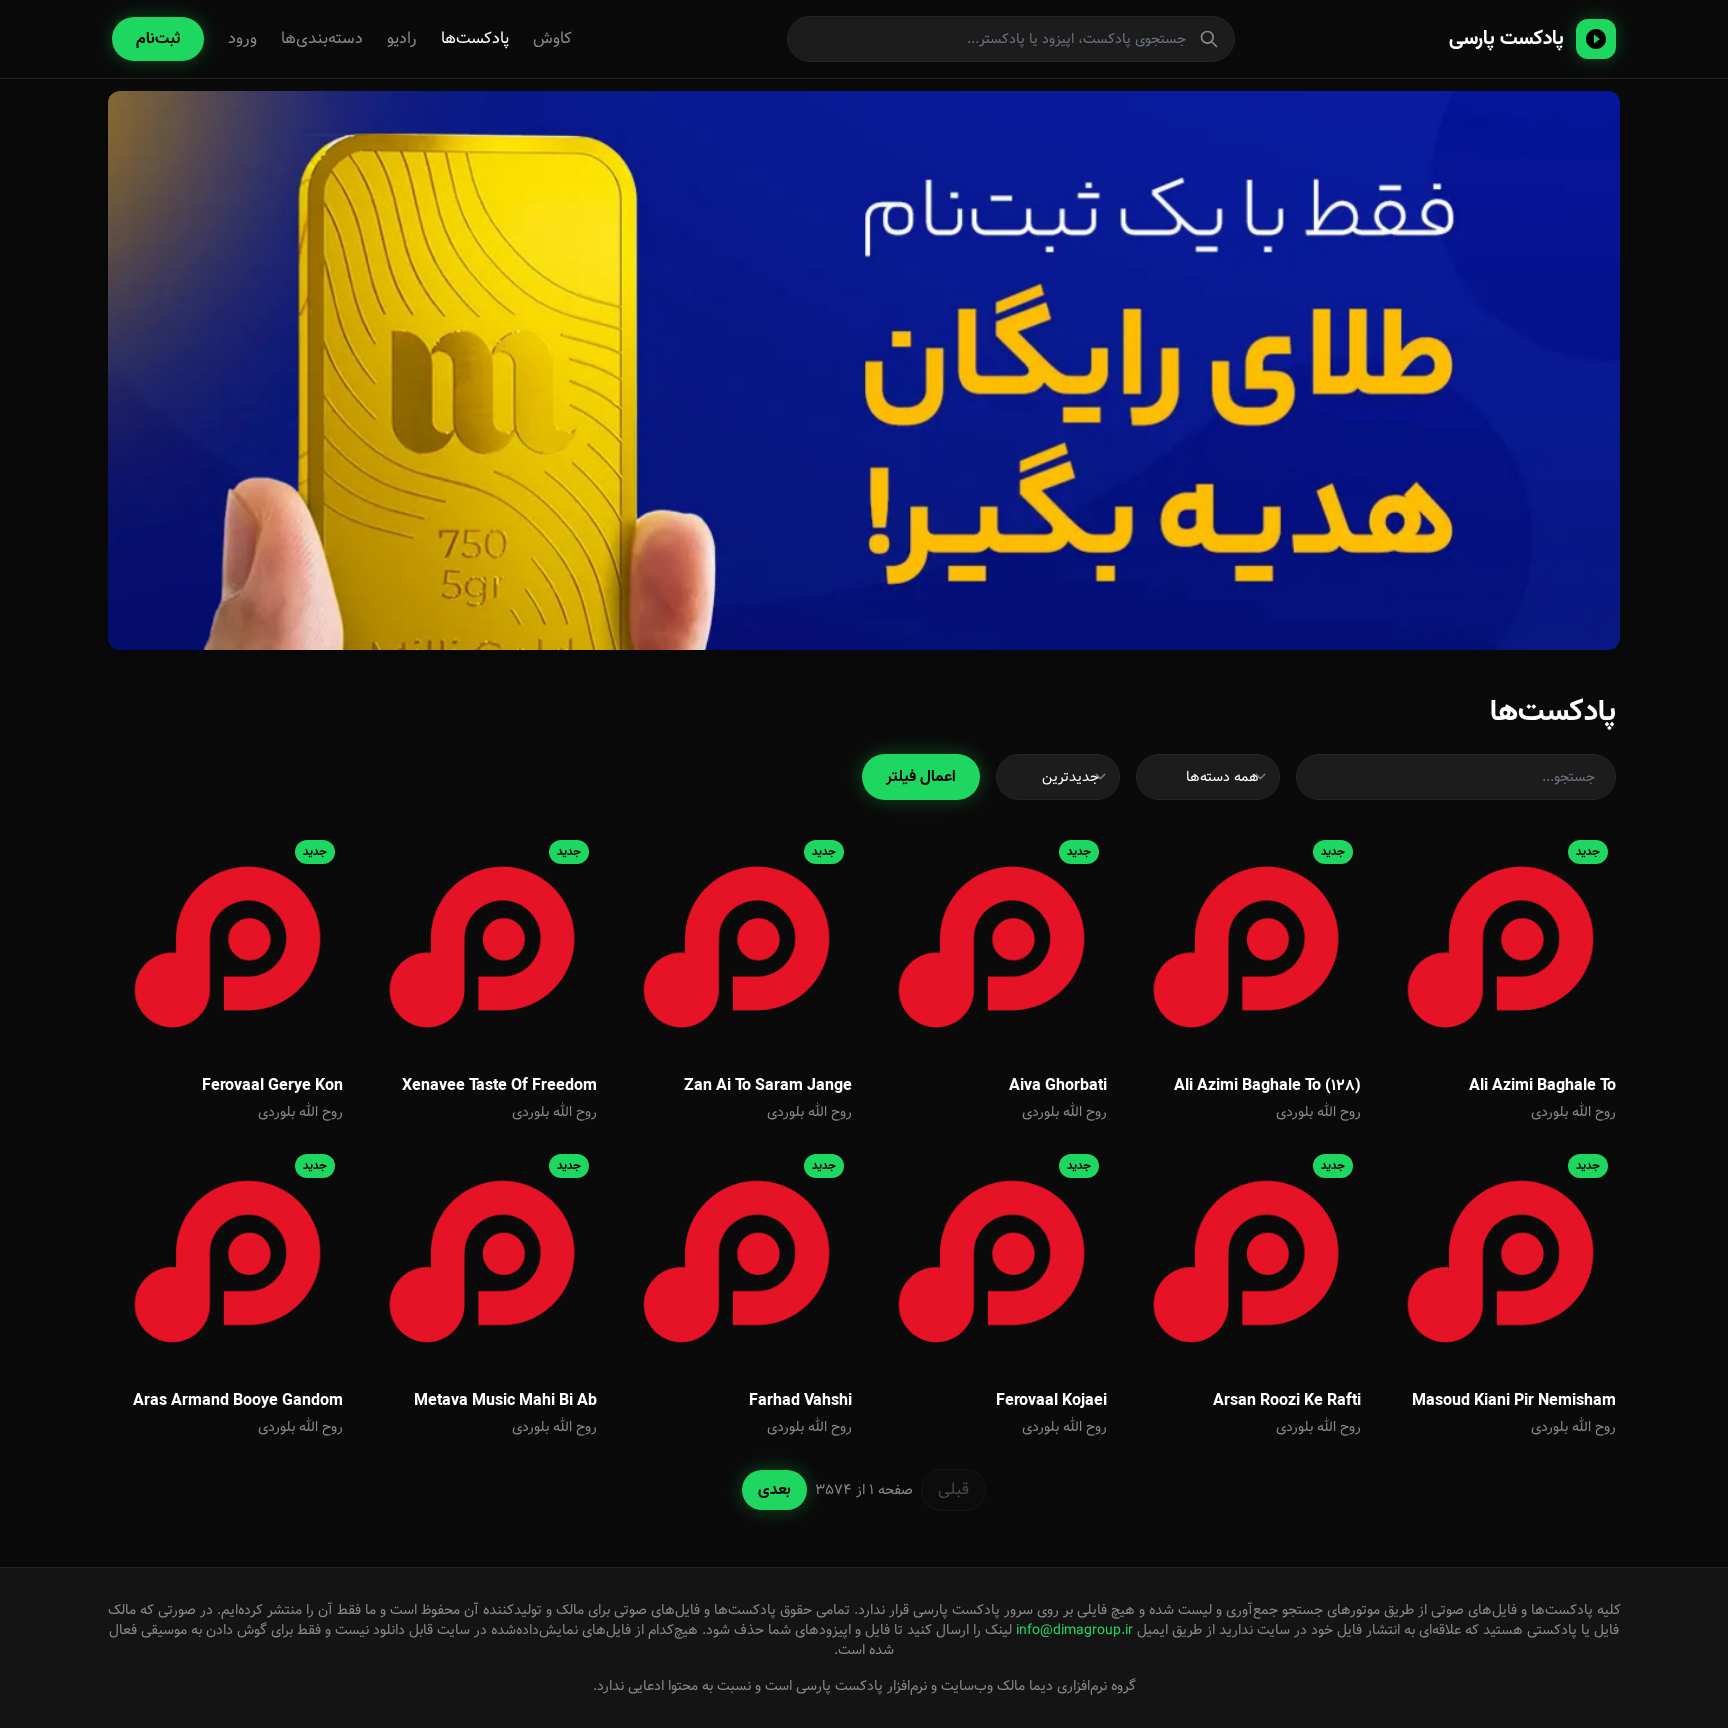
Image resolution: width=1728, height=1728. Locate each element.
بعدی (774, 1490)
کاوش (552, 39)
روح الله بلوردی (1573, 1112)
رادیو (402, 39)
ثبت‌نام (158, 39)
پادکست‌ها (475, 39)
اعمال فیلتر (921, 777)
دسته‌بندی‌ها (322, 39)
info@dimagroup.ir (1074, 1630)
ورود (242, 39)
